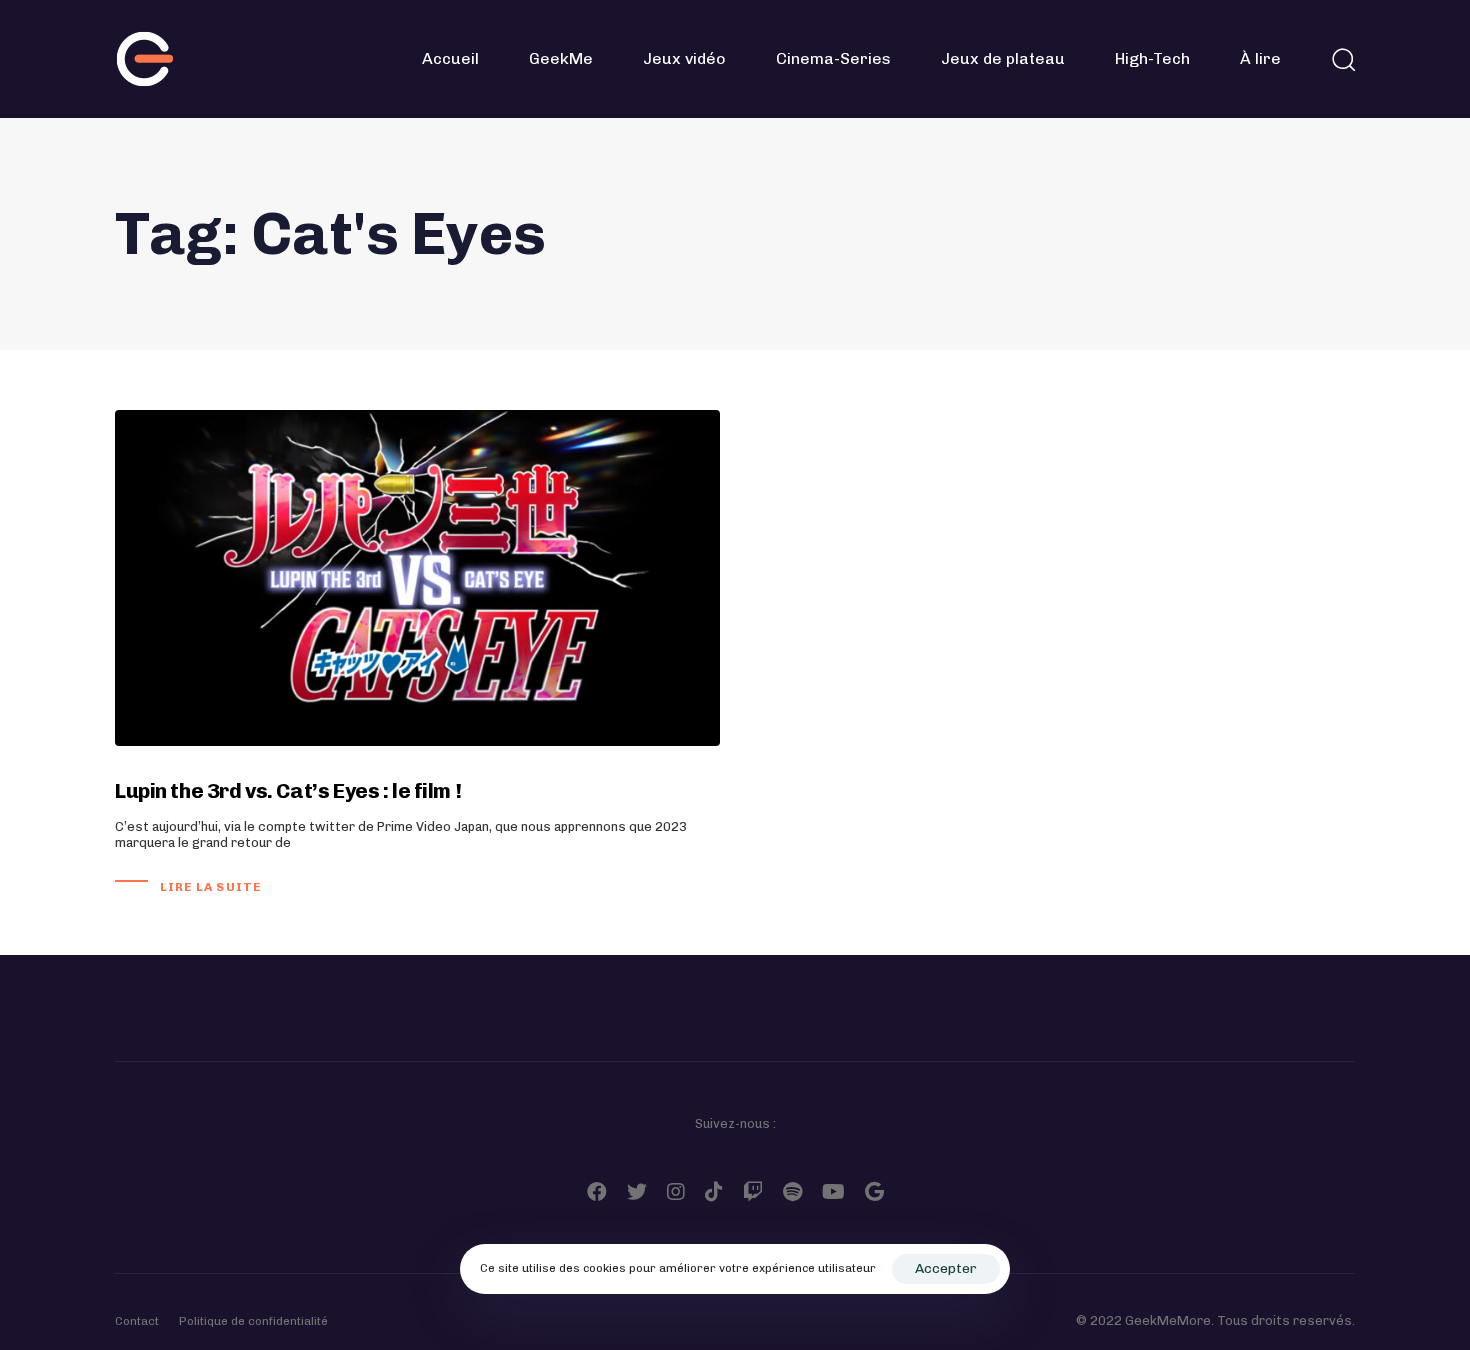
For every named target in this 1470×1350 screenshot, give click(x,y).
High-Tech (1152, 58)
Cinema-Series (833, 58)
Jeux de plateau (1003, 58)
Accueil (450, 58)
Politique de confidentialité (253, 1321)
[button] (1343, 59)
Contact (137, 1321)
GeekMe (561, 58)
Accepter (946, 1268)
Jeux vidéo (684, 58)
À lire (1260, 58)
